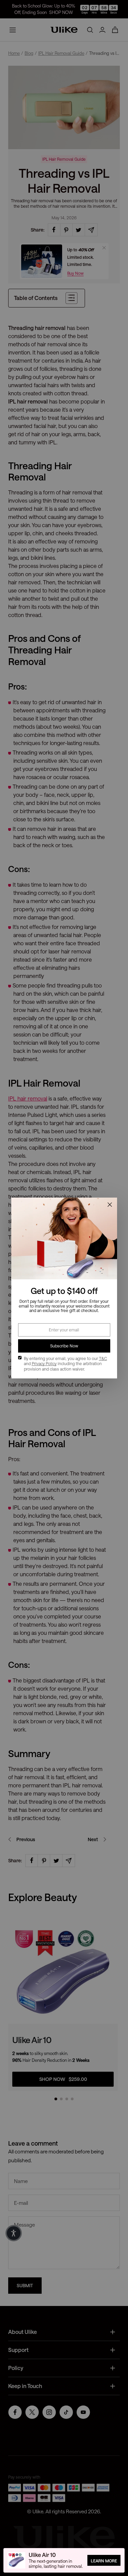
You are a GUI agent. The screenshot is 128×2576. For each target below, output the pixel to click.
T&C (103, 1358)
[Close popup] (110, 1205)
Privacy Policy (44, 1363)
